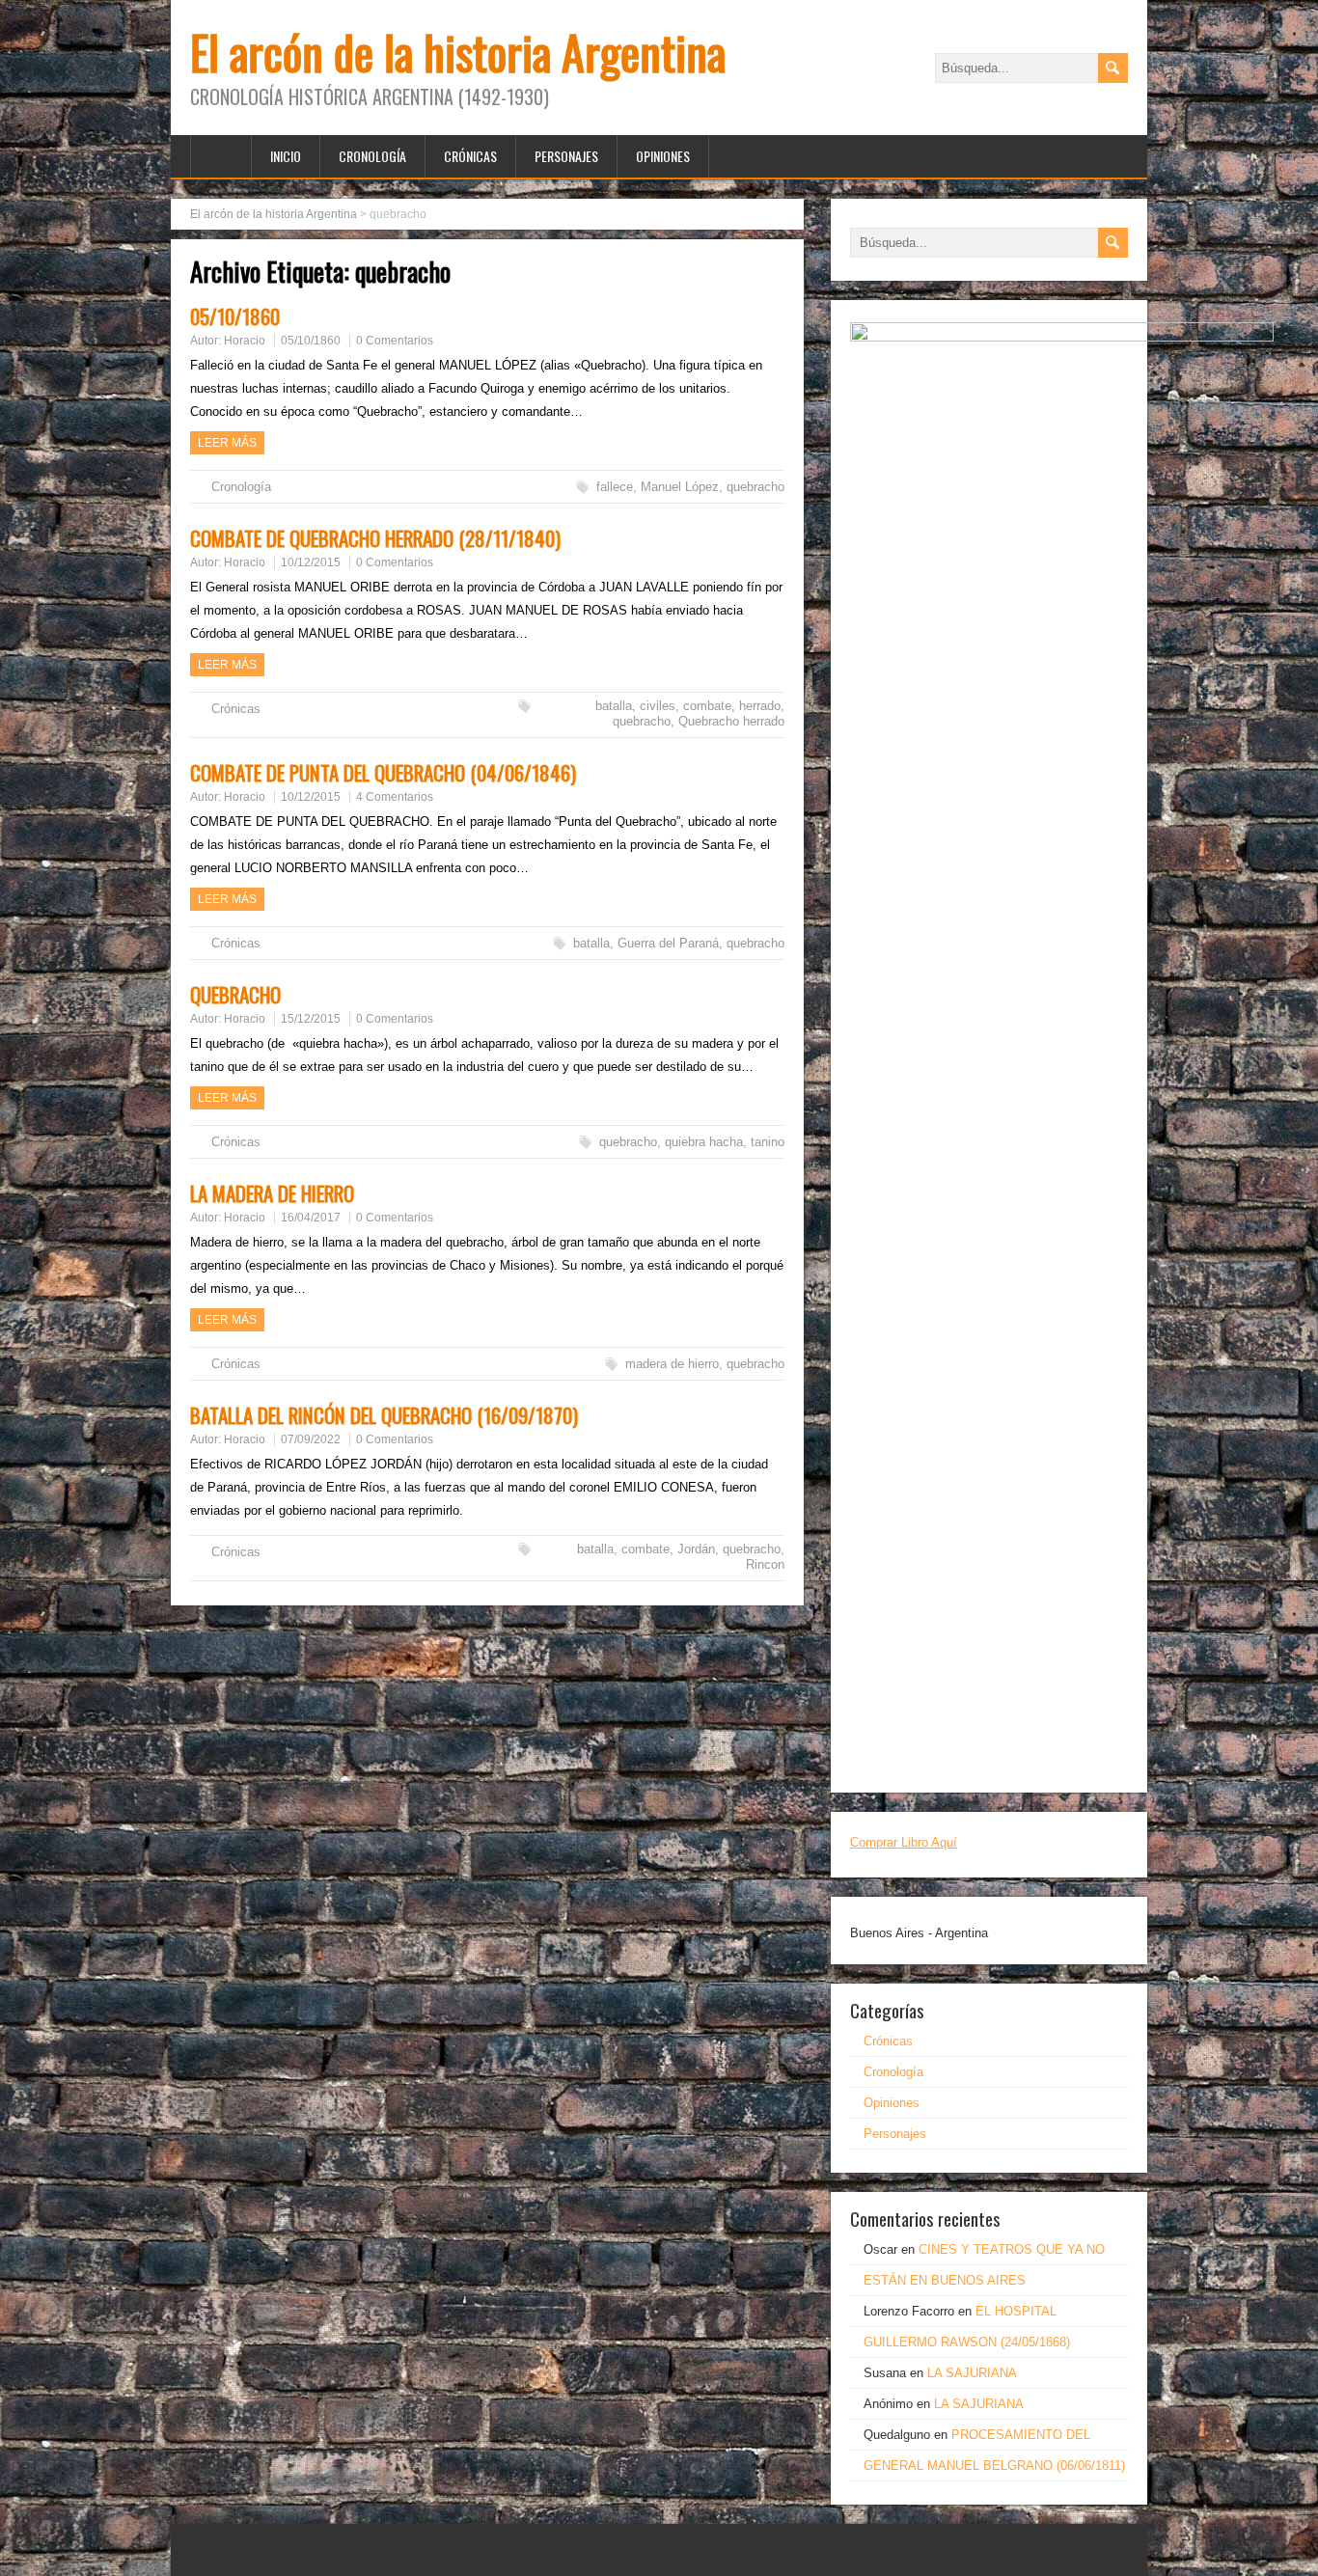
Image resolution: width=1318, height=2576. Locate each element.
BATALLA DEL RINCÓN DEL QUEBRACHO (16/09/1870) (384, 1415)
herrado (760, 706)
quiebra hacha (704, 1142)
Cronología (372, 156)
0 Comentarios (395, 341)
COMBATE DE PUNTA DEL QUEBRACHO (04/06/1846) (383, 772)
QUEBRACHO (235, 994)
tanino (768, 1142)
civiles (658, 706)
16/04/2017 (311, 1218)
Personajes (566, 156)
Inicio (286, 156)
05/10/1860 (235, 316)
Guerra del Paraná (668, 943)
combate (707, 706)
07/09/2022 (311, 1439)
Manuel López (680, 487)
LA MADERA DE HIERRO (272, 1193)
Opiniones (663, 156)
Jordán (696, 1549)
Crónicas (470, 156)
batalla (614, 706)
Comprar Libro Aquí (904, 1842)
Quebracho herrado (731, 721)
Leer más (227, 443)
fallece (615, 487)
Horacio (245, 341)
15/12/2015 (311, 1019)
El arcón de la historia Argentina (458, 52)
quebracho (755, 487)
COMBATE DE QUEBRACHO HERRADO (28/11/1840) (375, 538)
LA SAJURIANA (972, 2373)
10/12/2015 (311, 562)
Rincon (765, 1564)
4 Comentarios (395, 797)
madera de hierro (672, 1364)
